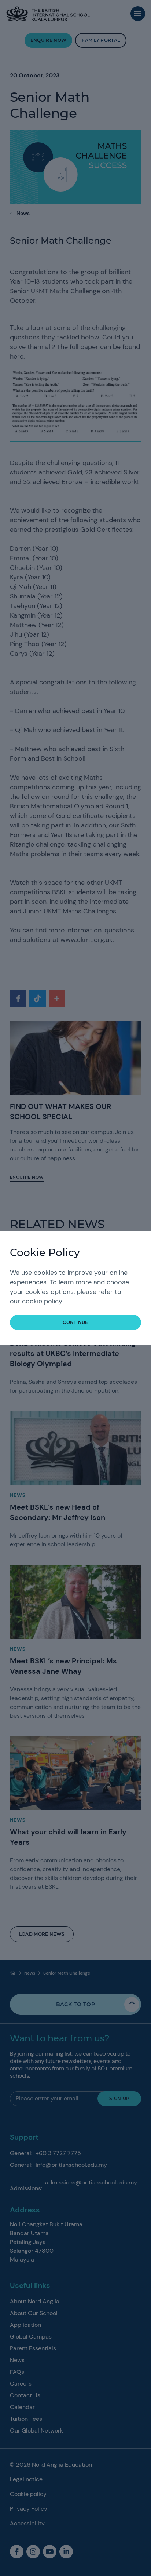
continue (75, 1322)
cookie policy (42, 1301)
